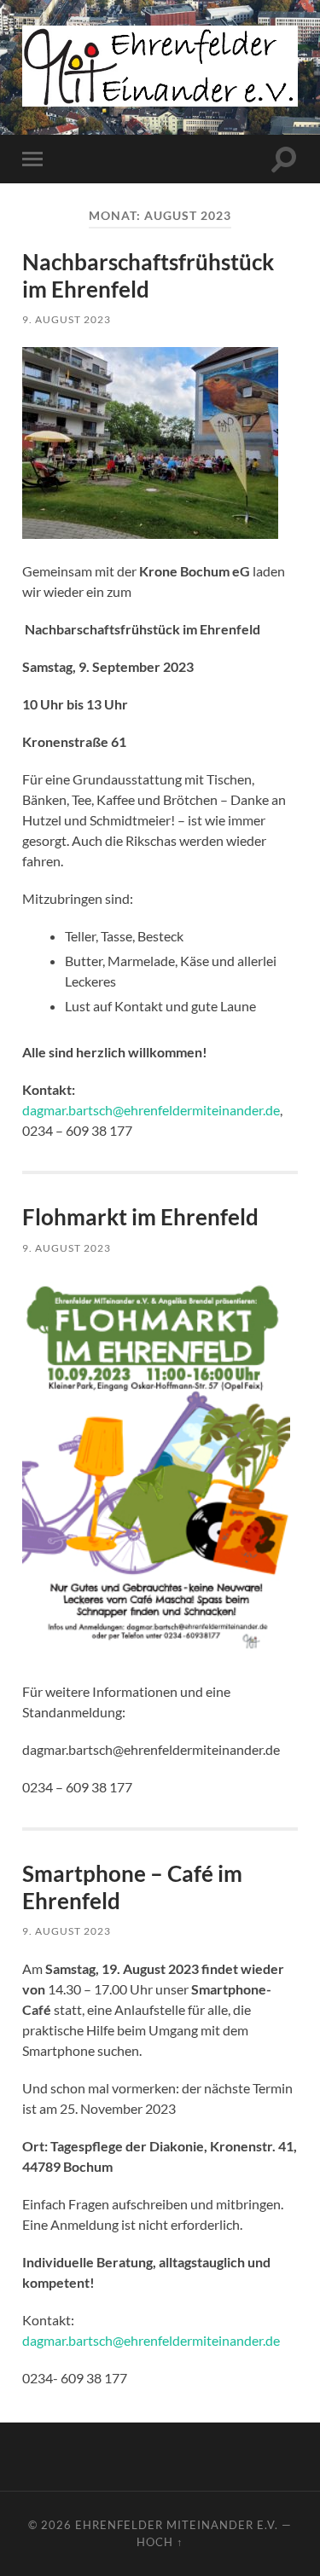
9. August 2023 (67, 319)
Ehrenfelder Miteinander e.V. (177, 2525)
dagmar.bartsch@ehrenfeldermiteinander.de (151, 1110)
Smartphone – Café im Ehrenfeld (132, 1887)
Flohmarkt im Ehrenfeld (140, 1217)
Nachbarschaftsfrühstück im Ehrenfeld (148, 275)
